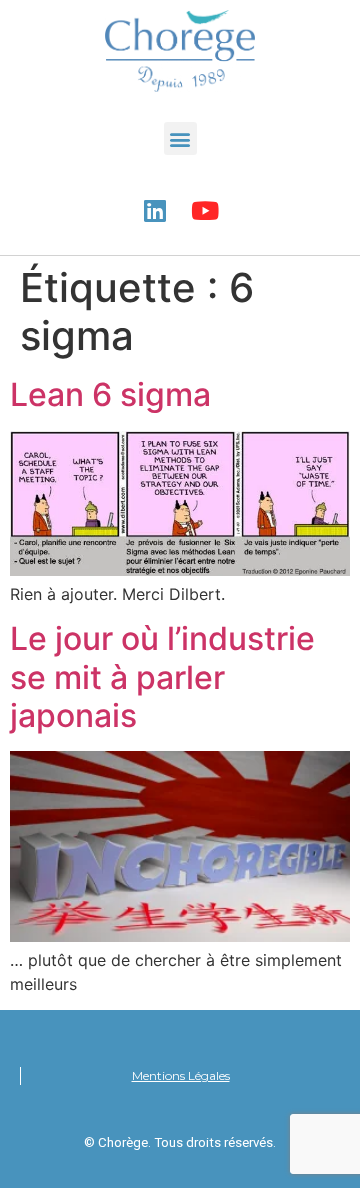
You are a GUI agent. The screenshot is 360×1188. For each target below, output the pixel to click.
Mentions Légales (181, 1075)
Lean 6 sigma (110, 394)
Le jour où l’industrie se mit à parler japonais (162, 677)
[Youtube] (205, 210)
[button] (180, 138)
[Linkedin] (155, 210)
